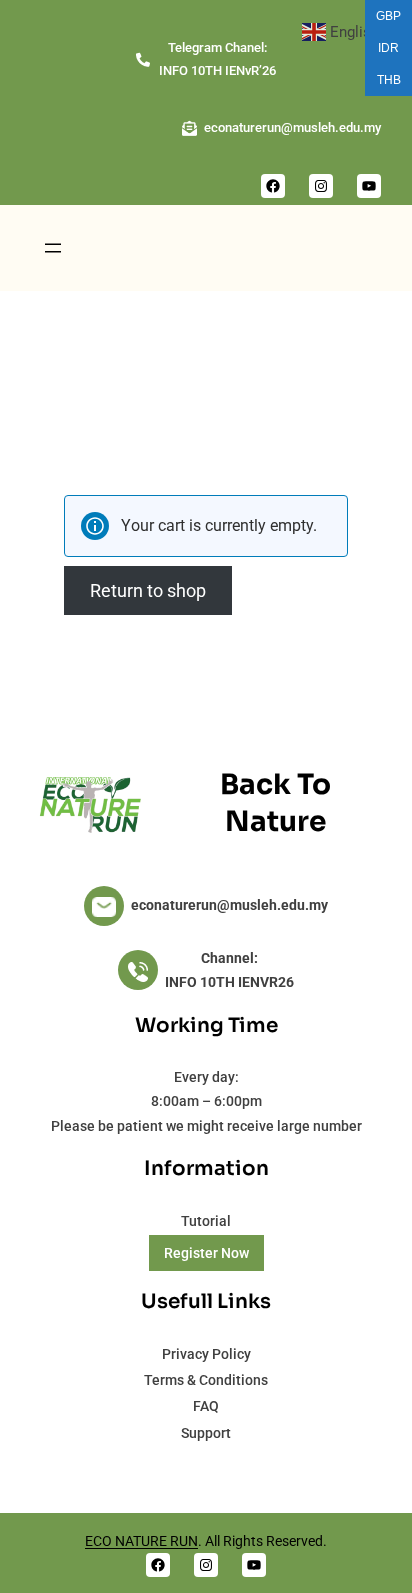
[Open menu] (53, 248)
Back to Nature (275, 803)
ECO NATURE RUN (141, 1541)
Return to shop (148, 590)
